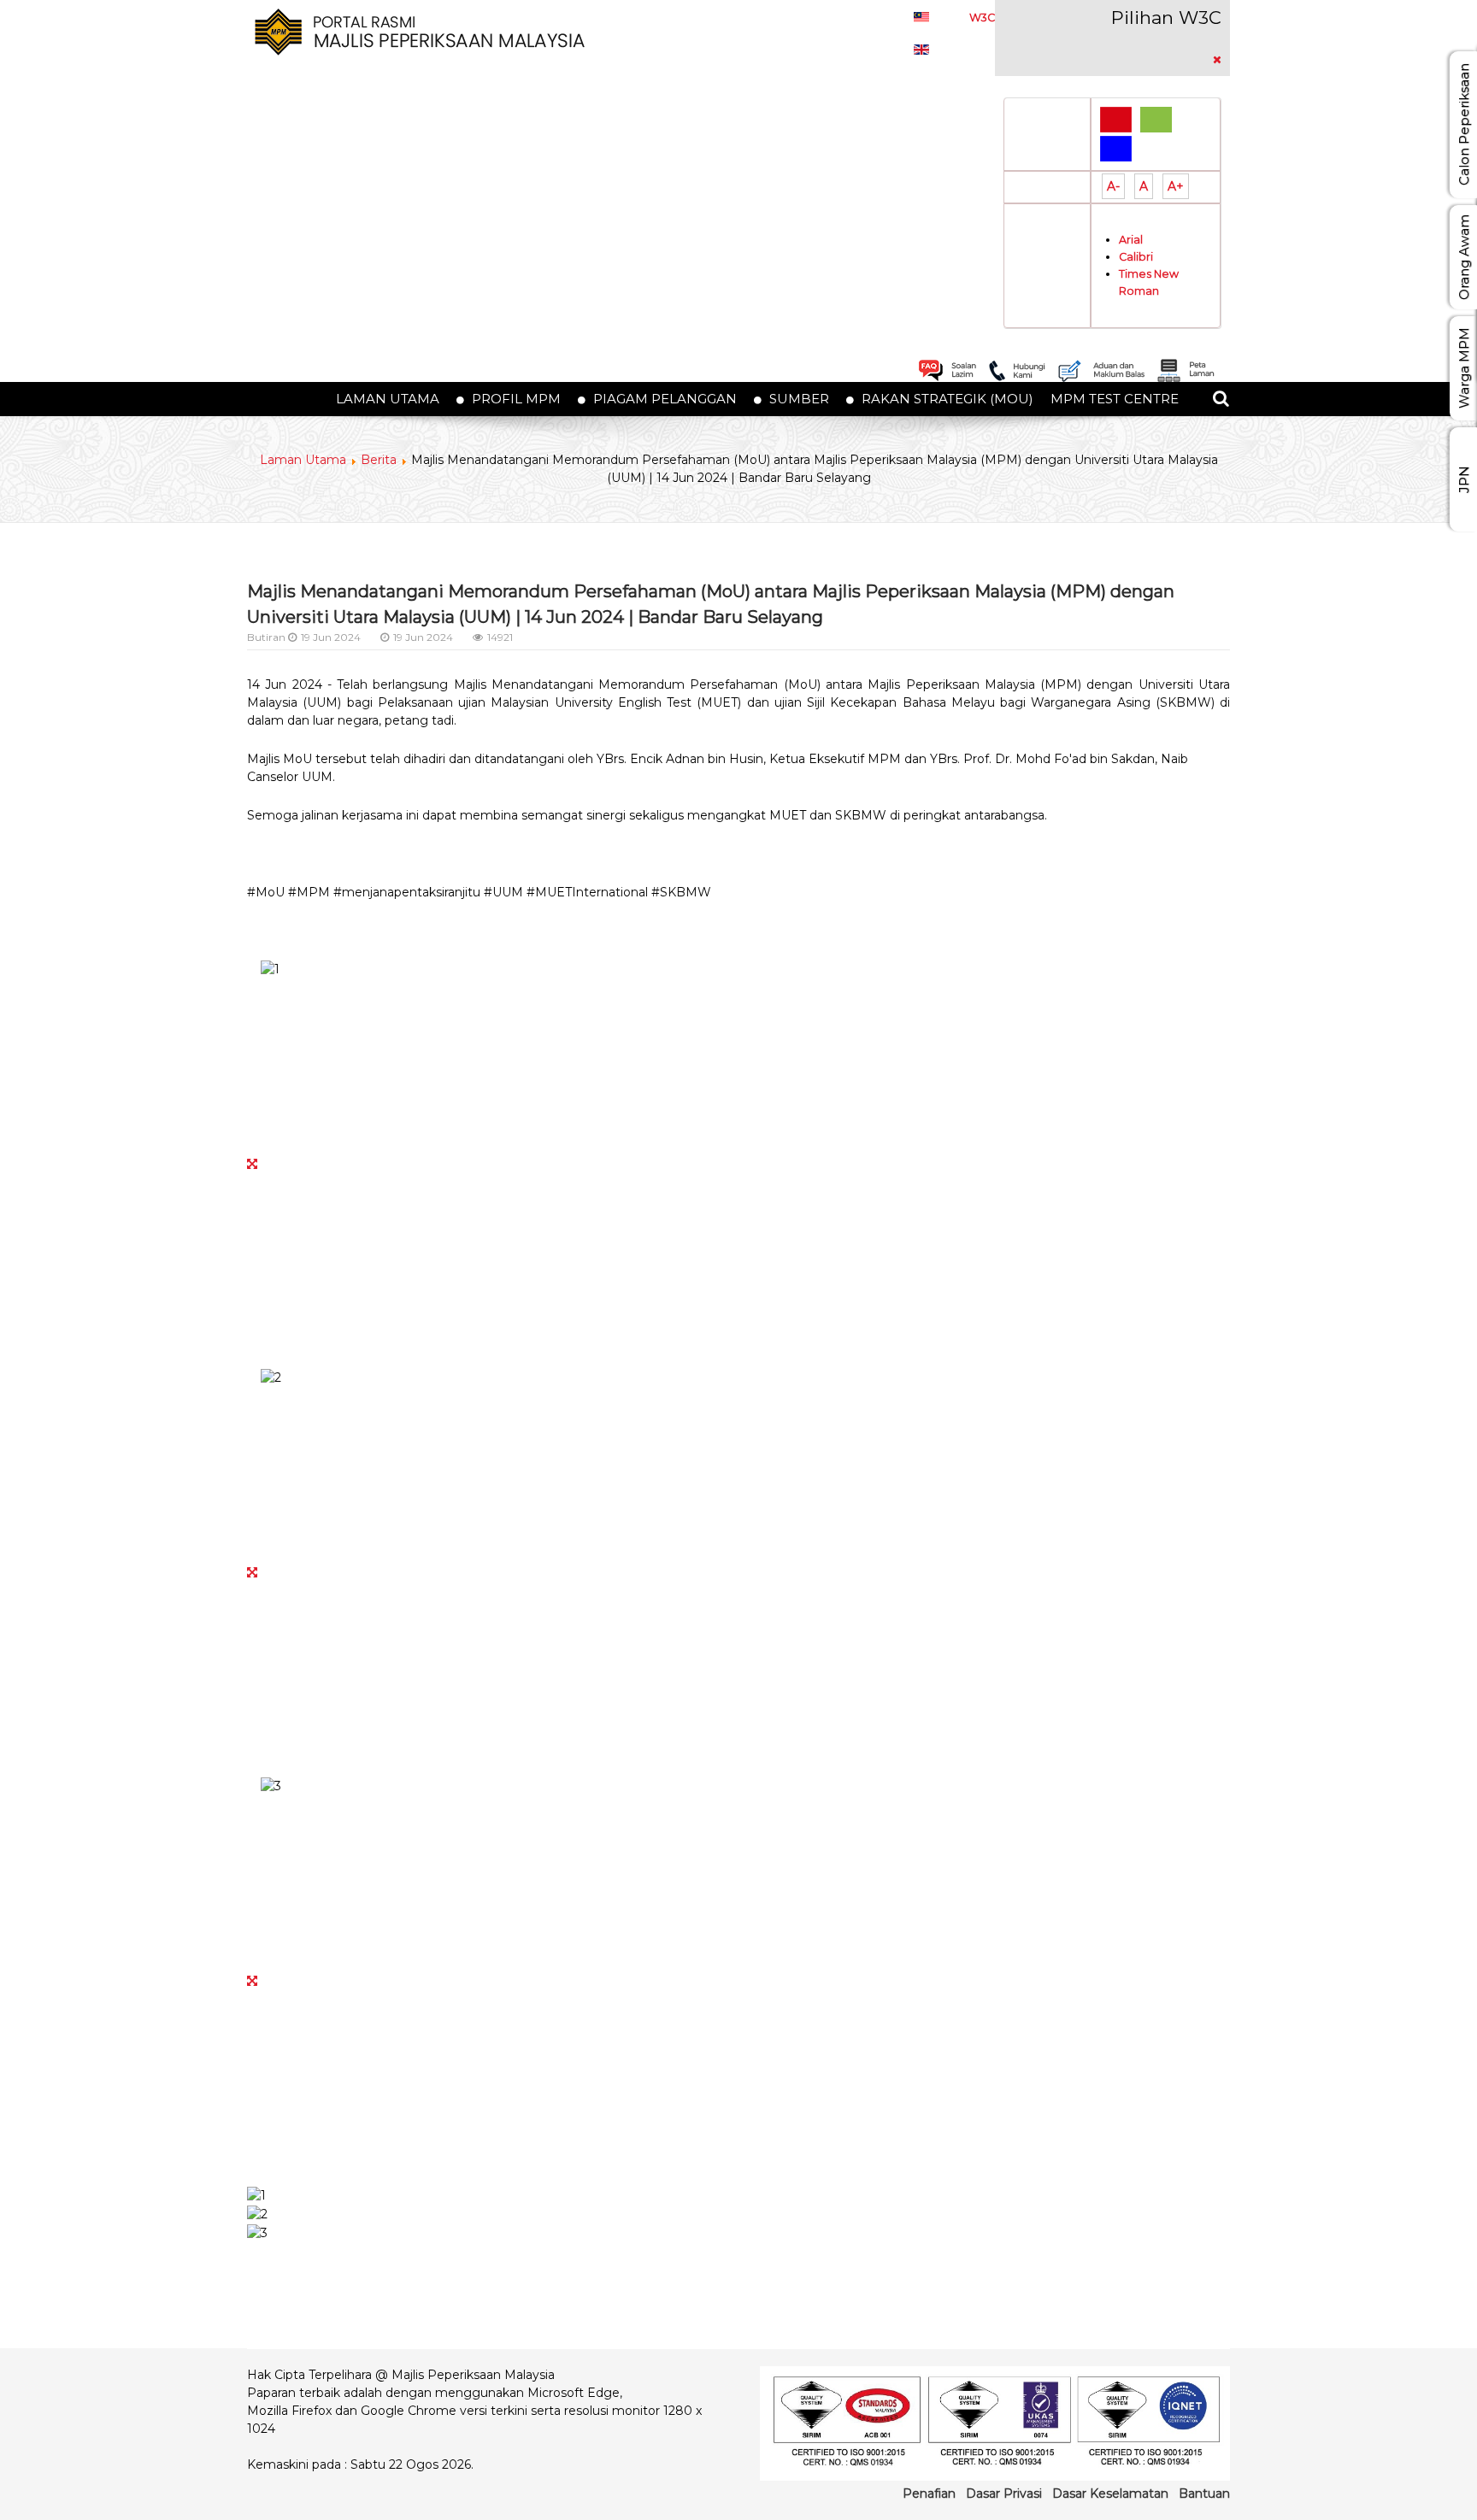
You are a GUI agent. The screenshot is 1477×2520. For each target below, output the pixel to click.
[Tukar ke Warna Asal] (1116, 119)
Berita (379, 460)
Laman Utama (303, 460)
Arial (1131, 240)
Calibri (1136, 257)
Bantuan (1204, 2494)
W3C (982, 18)
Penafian (929, 2494)
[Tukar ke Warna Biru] (1116, 148)
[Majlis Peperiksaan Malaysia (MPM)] (417, 31)
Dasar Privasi (1004, 2494)
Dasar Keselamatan (1110, 2494)
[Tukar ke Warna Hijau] (1156, 119)
